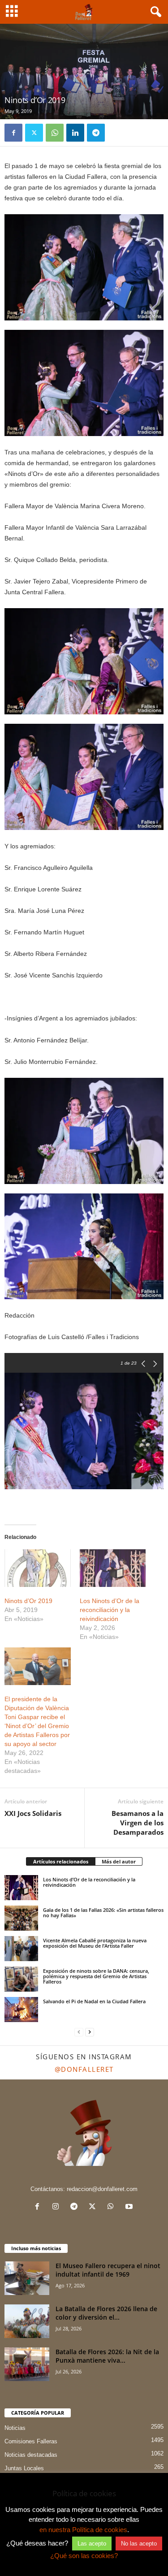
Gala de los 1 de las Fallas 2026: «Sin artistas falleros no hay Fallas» (103, 1913)
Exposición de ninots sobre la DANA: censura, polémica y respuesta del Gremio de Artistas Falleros (96, 1976)
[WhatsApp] (55, 133)
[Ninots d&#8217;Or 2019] (38, 1568)
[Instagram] (58, 2207)
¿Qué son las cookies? (84, 2556)
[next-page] (90, 2032)
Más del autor (119, 1861)
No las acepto (139, 2544)
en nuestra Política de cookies (83, 2530)
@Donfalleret (84, 2069)
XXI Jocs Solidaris (33, 1813)
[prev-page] (79, 2032)
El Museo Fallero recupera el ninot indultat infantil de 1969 (108, 2270)
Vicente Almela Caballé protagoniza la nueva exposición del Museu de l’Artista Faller (95, 1943)
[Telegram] (96, 133)
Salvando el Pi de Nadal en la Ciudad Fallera (94, 2001)
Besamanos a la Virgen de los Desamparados (138, 1823)
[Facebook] (13, 133)
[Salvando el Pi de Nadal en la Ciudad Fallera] (21, 2010)
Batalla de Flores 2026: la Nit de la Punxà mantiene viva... (107, 2356)
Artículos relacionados (61, 1861)
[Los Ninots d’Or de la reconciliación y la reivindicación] (21, 1888)
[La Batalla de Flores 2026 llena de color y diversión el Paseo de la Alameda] (27, 2321)
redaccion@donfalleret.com (102, 2189)
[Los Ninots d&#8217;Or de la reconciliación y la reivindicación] (113, 1568)
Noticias (15, 2428)
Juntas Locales (24, 2468)
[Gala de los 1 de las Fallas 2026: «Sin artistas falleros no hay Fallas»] (21, 1918)
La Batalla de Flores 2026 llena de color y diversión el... (106, 2313)
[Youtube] (130, 2207)
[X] (34, 133)
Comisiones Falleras (31, 2441)
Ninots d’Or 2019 (28, 1601)
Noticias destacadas (31, 2455)
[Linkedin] (75, 133)
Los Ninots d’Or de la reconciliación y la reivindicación (110, 1610)
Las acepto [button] (92, 2544)
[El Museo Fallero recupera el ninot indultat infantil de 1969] (27, 2278)
